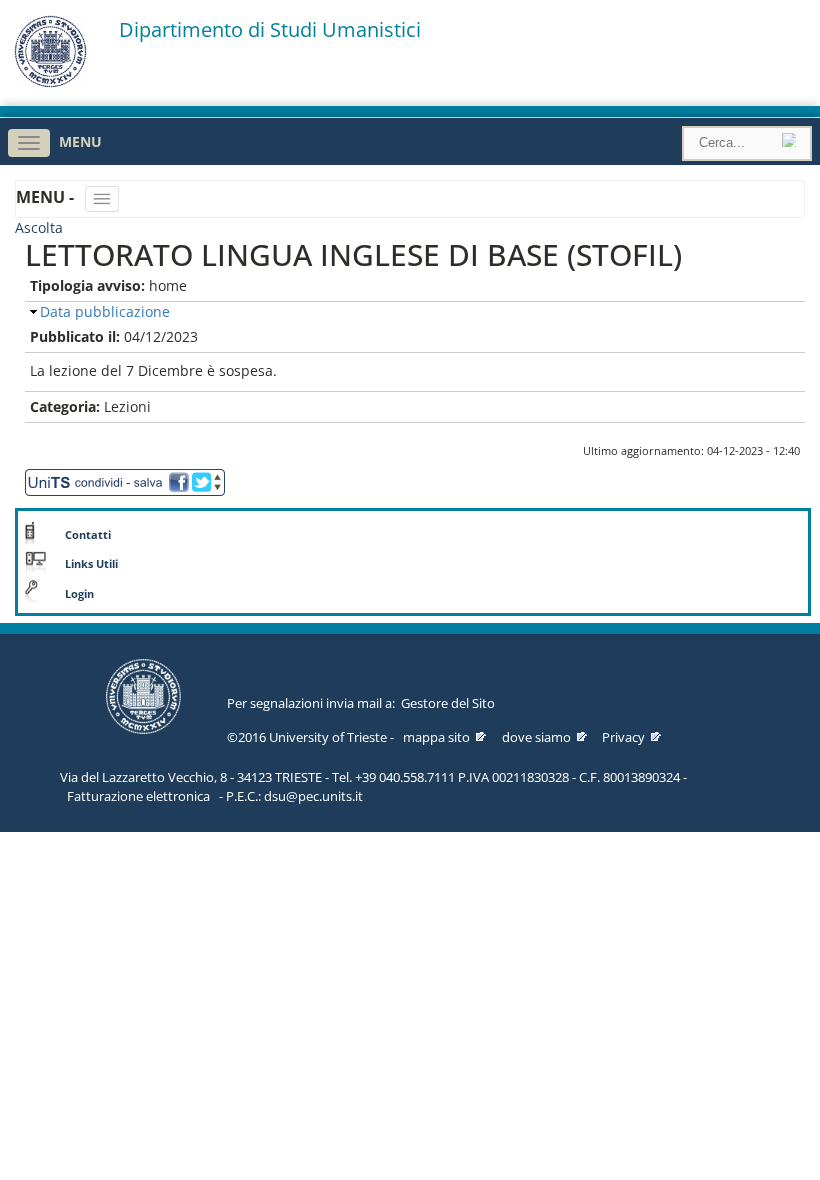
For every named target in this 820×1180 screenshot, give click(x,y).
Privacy (623, 737)
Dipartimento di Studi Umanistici (270, 30)
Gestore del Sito (448, 703)
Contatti (88, 535)
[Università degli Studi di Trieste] (50, 82)
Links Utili (91, 564)
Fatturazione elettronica (138, 796)
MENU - (47, 197)
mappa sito (436, 737)
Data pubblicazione (105, 311)
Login (79, 594)
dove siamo (536, 737)
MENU (80, 141)
